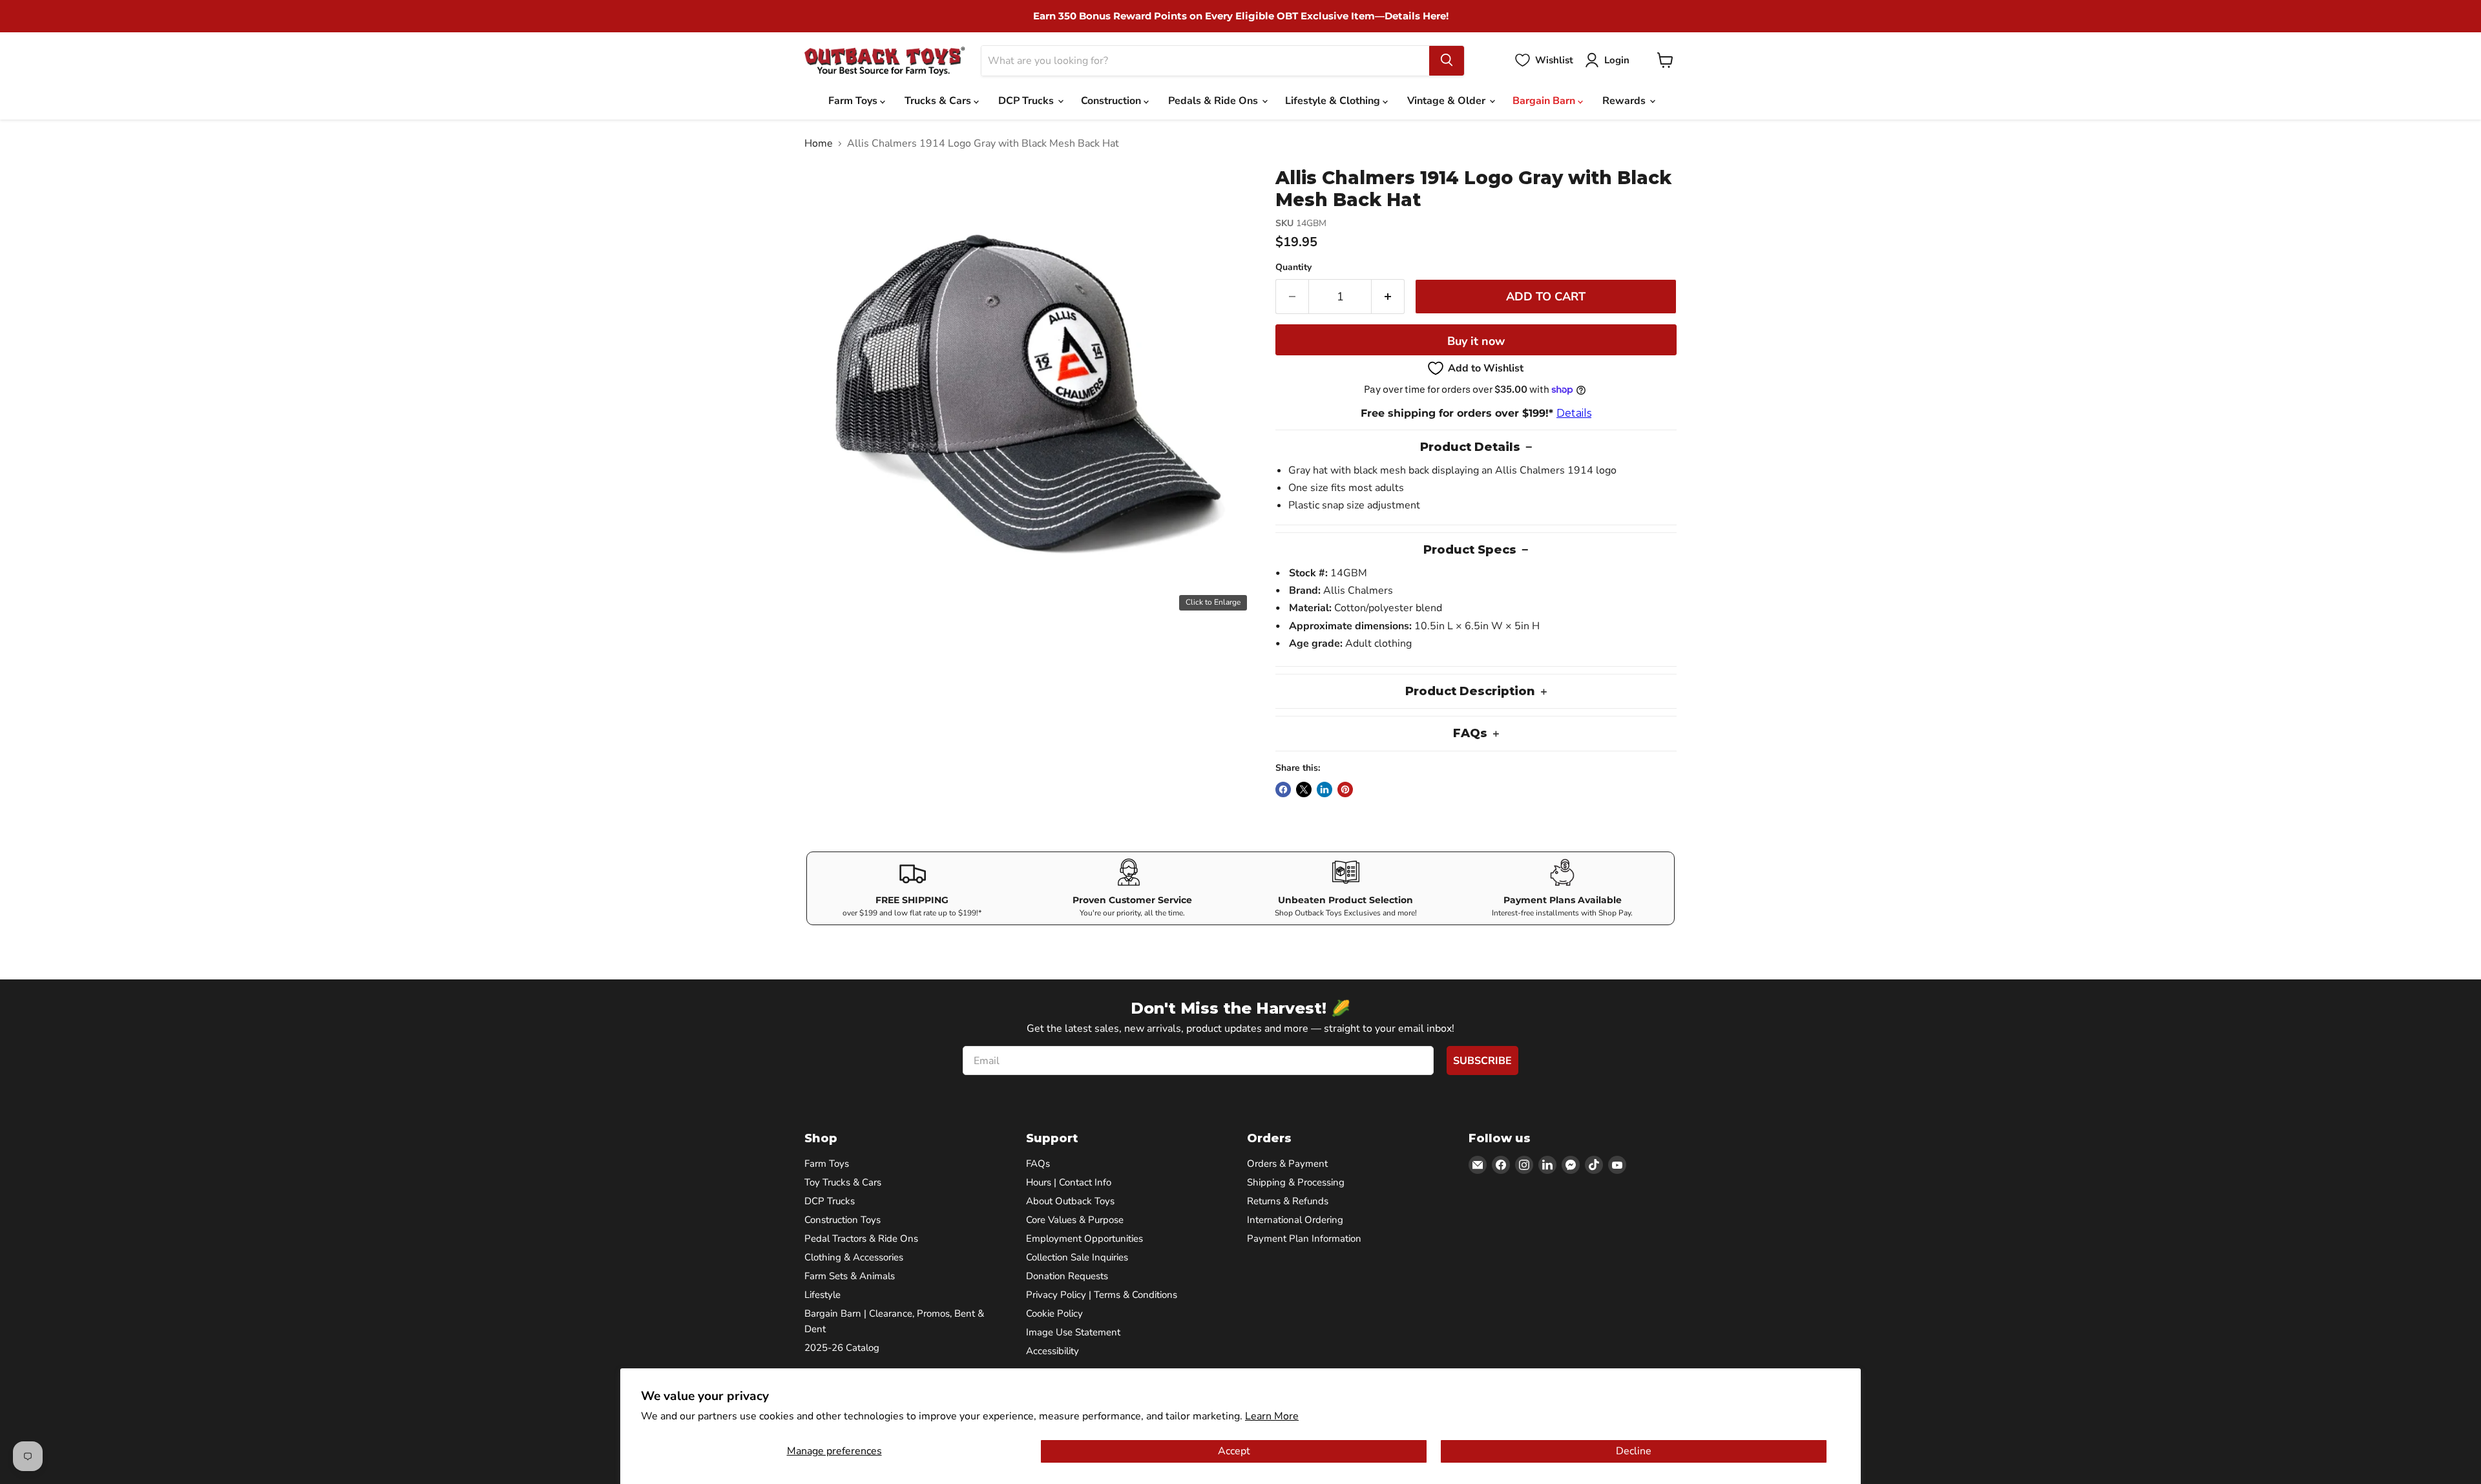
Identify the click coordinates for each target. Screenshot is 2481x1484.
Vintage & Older (1448, 101)
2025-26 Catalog (842, 1348)
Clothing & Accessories (854, 1257)
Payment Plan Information (1304, 1238)
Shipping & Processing (1296, 1182)
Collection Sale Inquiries (1077, 1257)
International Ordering (1295, 1220)
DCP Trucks (1027, 101)
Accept (1234, 1451)
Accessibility (1052, 1351)
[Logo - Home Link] (885, 60)
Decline (1634, 1451)
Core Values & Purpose (1075, 1220)
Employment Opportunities (1084, 1238)
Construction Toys (843, 1220)
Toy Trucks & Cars (843, 1182)
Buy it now (1476, 341)
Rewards (1625, 101)
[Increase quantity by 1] (1388, 297)
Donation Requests (1067, 1276)
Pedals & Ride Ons (1214, 101)
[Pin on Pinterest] (1345, 789)
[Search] (1447, 60)
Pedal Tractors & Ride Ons (861, 1238)
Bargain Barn (1545, 101)
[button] (1476, 368)
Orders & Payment (1287, 1164)
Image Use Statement (1073, 1332)
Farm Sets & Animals (850, 1276)
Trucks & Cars (939, 101)
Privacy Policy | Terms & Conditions (1102, 1295)
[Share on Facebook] (1283, 789)
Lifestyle (822, 1295)
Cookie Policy (1054, 1313)
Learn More (1272, 1416)
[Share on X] (1304, 789)
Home (819, 143)
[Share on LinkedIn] (1324, 789)
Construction (1112, 101)
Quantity (1293, 267)
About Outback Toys (1070, 1201)
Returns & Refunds (1288, 1201)
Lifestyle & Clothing (1334, 101)
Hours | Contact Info (1069, 1182)
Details (1574, 413)
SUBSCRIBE (1482, 1061)
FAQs (1038, 1164)
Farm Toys (854, 101)
